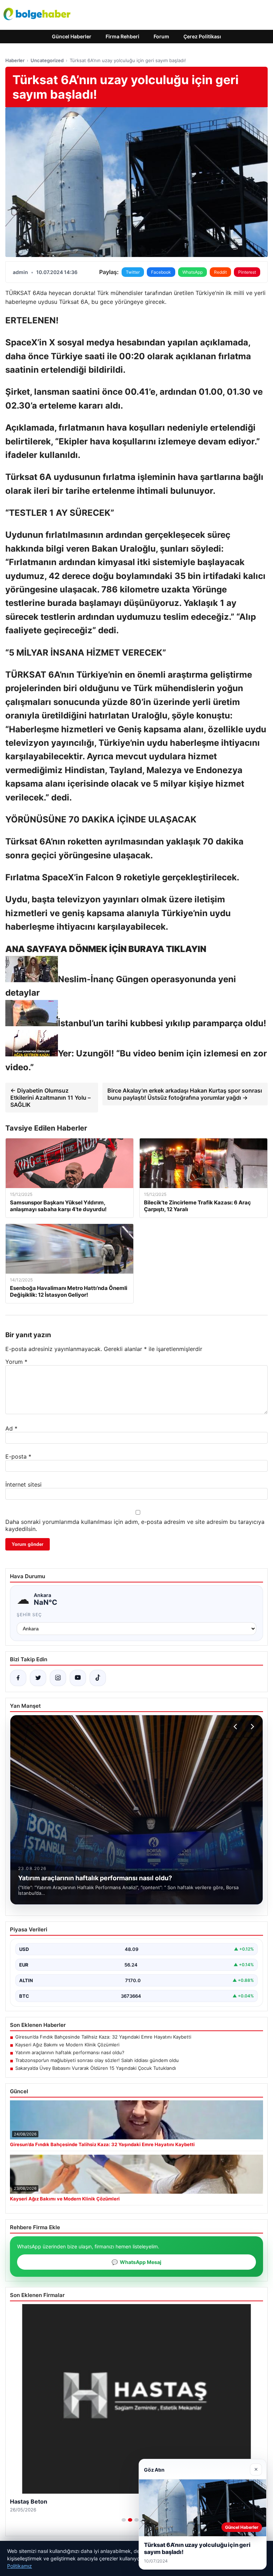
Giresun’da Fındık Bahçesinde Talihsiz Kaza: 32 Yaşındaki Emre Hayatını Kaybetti (103, 2037)
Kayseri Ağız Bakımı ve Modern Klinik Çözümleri (67, 2045)
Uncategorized (47, 60)
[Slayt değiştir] (124, 2520)
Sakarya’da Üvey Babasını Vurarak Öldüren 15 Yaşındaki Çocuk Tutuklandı (96, 2068)
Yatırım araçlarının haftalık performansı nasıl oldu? (70, 2052)
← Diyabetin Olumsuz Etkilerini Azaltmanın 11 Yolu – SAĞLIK (50, 1098)
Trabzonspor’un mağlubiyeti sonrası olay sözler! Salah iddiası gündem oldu (97, 2060)
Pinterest (247, 272)
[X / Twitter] (38, 1678)
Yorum (16, 1362)
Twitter (133, 272)
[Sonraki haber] (251, 1727)
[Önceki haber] (236, 1727)
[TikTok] (98, 1678)
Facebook (161, 272)
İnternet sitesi (23, 1484)
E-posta (18, 1456)
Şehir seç (29, 1615)
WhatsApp (192, 272)
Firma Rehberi (122, 36)
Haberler (15, 60)
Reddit (220, 272)
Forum (161, 36)
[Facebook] (18, 1678)
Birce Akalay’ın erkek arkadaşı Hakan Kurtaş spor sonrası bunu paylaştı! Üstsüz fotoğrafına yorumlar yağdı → (185, 1094)
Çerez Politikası (202, 36)
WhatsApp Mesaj (136, 2262)
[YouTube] (78, 1678)
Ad (11, 1428)
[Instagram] (58, 1678)
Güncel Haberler (72, 36)
